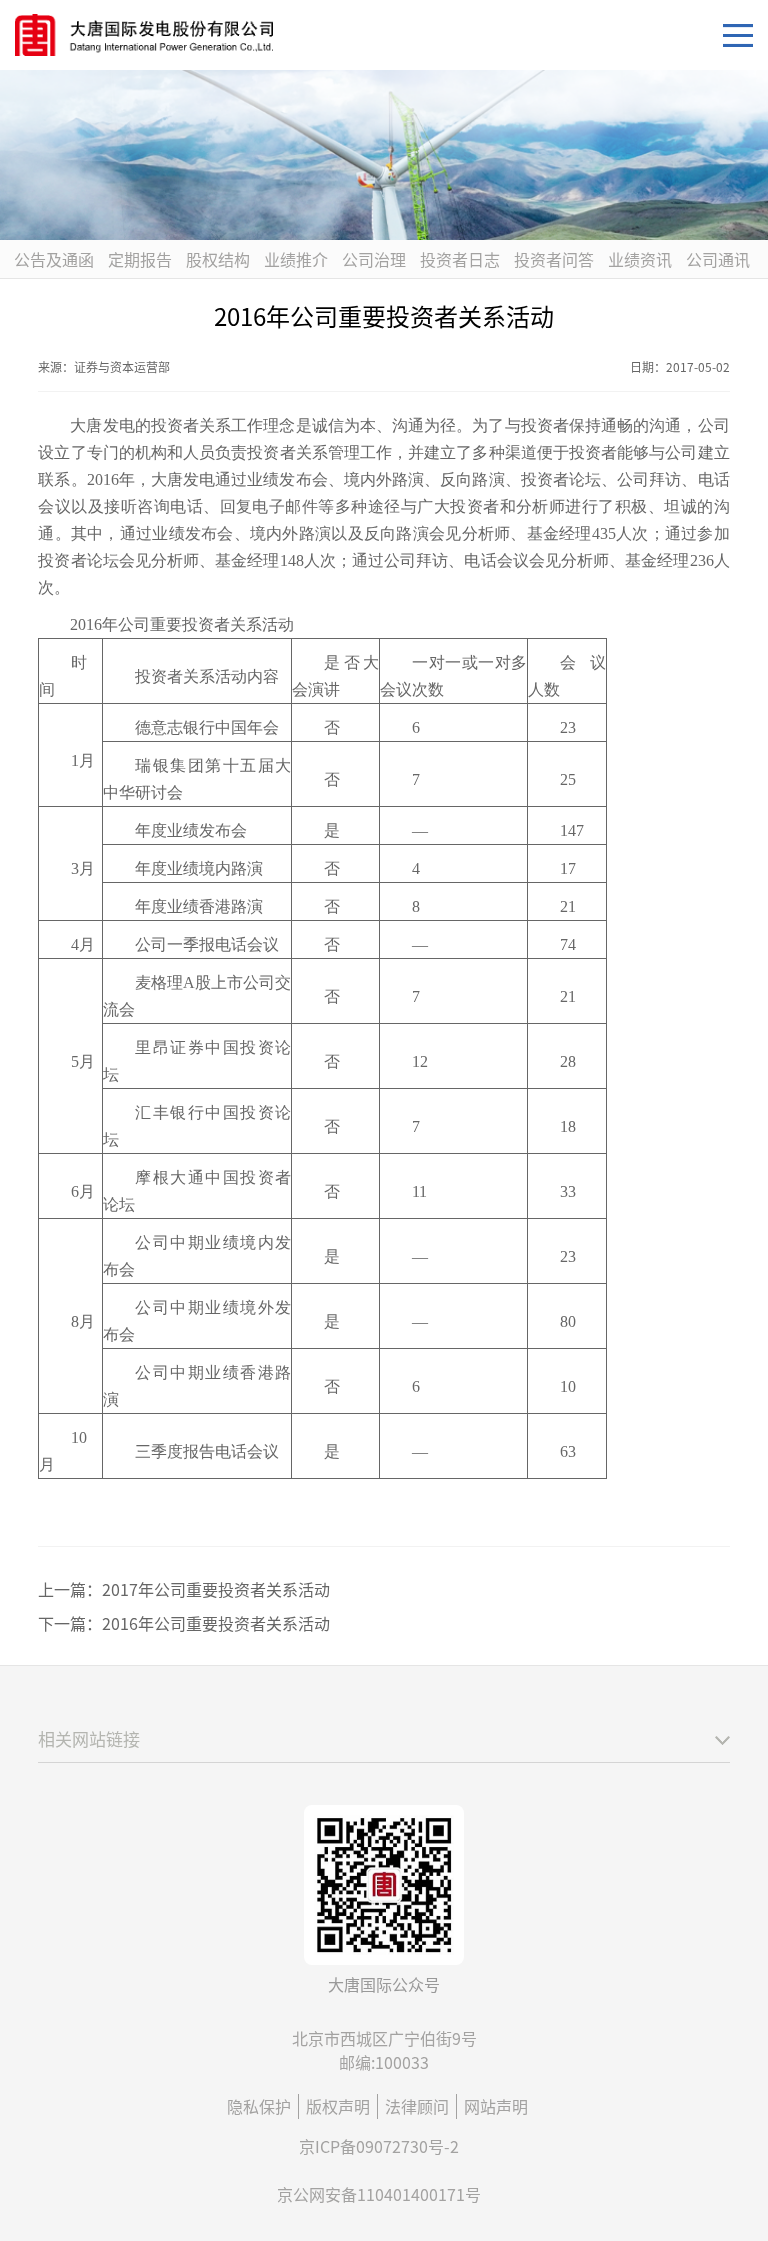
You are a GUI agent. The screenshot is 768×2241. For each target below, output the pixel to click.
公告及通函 (54, 259)
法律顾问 (417, 2106)
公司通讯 (718, 259)
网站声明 (496, 2106)
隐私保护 (259, 2106)
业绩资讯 (640, 259)
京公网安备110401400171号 (379, 2194)
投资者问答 (554, 259)
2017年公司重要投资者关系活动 (216, 1589)
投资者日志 (460, 259)
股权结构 (218, 259)
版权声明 (338, 2106)
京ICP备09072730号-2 (379, 2146)
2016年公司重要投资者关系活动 (216, 1623)
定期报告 (140, 259)
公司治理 (374, 259)
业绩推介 (296, 259)
